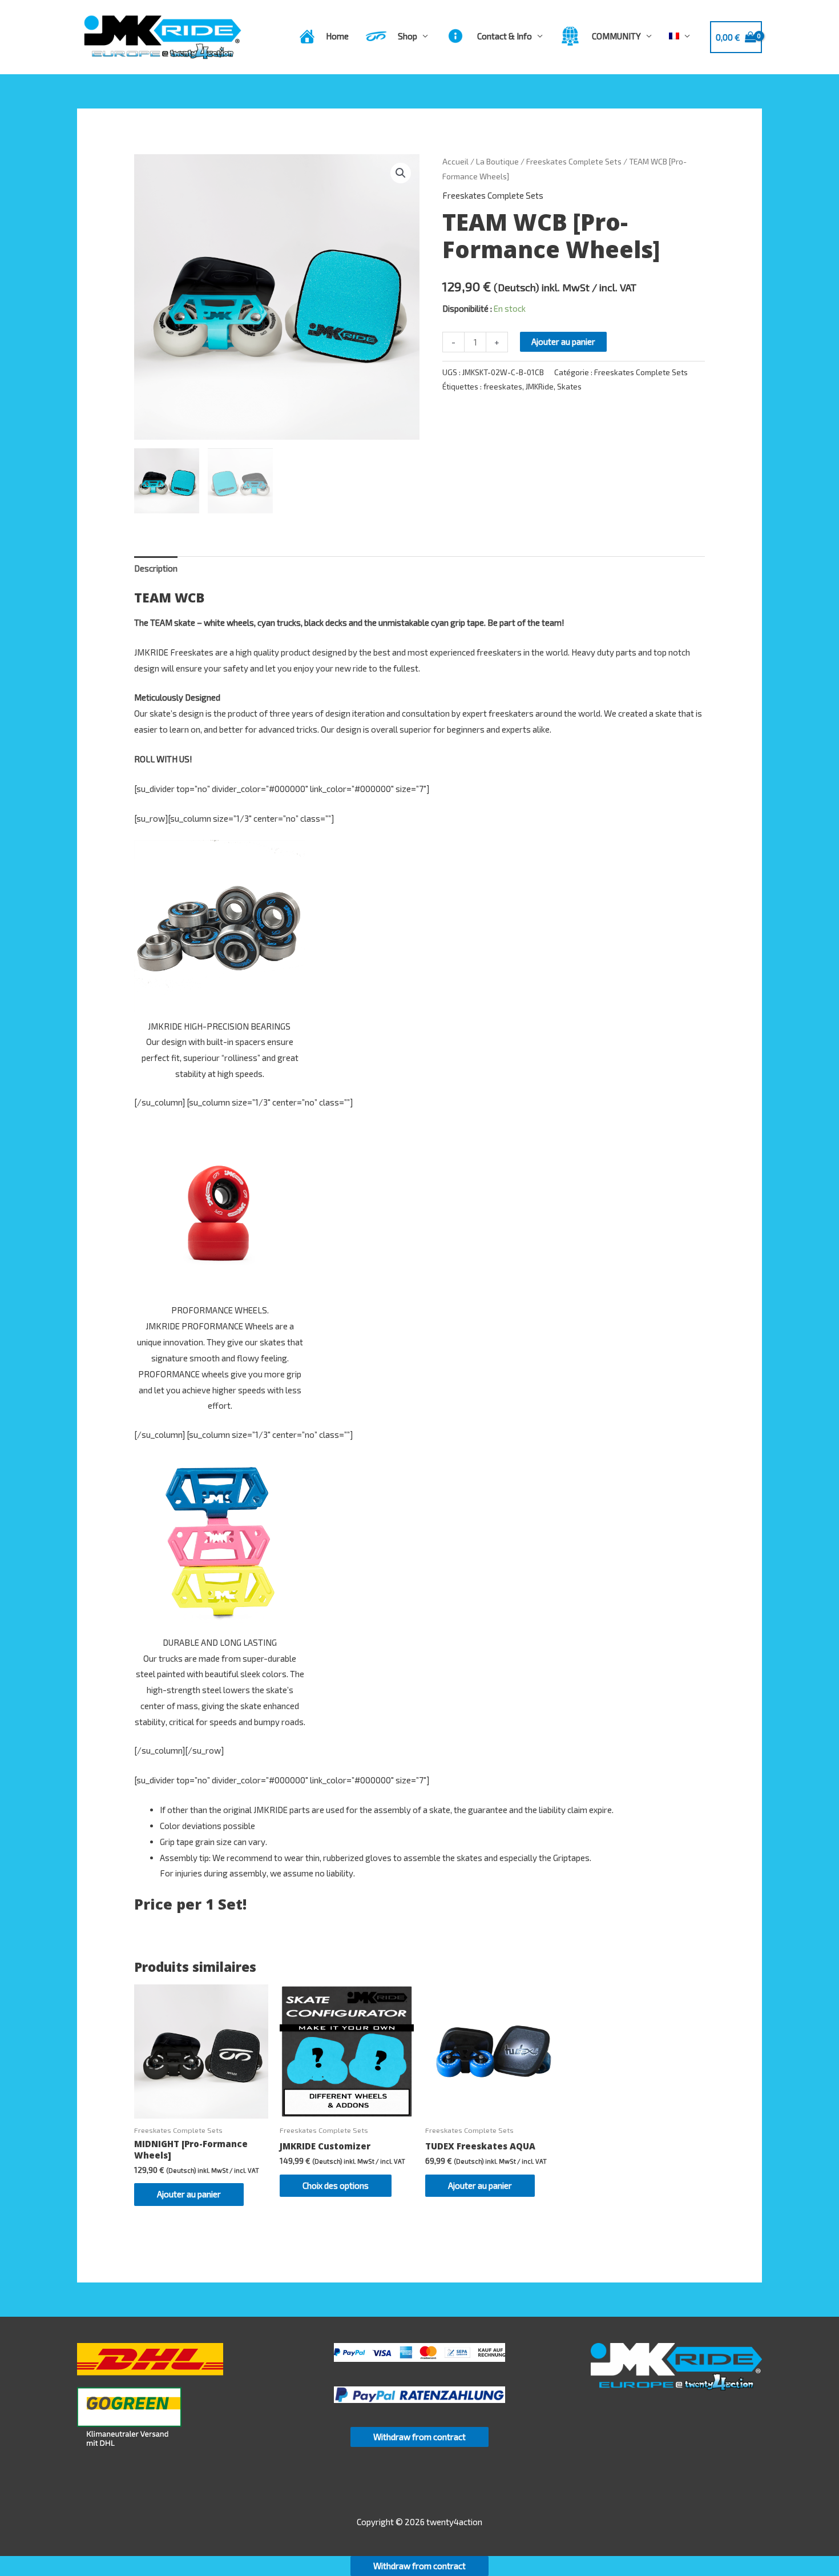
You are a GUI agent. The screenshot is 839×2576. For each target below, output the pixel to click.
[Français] (679, 36)
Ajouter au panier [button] (189, 2194)
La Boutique (497, 161)
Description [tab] (156, 568)
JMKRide (540, 387)
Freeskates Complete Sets (574, 161)
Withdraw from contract (419, 2437)
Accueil (455, 161)
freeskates (503, 387)
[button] (401, 173)
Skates (569, 387)
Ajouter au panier (563, 341)
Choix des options (336, 2185)
